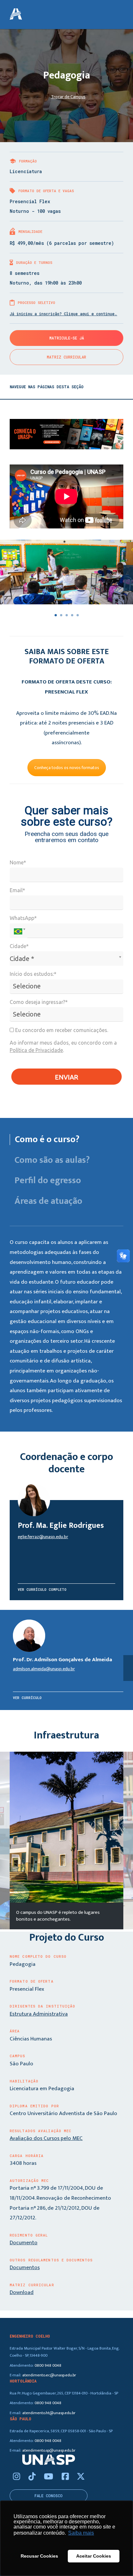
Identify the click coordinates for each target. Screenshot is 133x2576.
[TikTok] (33, 2477)
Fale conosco (49, 2496)
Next (128, 1841)
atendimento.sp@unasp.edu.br (49, 2451)
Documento (24, 2243)
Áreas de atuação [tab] (48, 1201)
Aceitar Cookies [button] (94, 2556)
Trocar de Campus (68, 97)
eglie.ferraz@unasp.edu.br (43, 1537)
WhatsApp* (23, 918)
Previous (5, 1841)
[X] (81, 2477)
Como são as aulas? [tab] (52, 1160)
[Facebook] (66, 2477)
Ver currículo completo (42, 1589)
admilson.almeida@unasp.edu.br (44, 1669)
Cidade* (19, 946)
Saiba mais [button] (81, 2533)
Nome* (18, 862)
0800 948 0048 (48, 2366)
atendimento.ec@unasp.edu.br (49, 2375)
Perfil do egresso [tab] (48, 1181)
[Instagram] (17, 2477)
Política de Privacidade (36, 1050)
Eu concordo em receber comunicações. (61, 1030)
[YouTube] (50, 2477)
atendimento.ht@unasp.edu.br (49, 2413)
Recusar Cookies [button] (39, 2556)
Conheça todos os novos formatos (67, 768)
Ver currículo (27, 1698)
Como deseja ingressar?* (39, 1002)
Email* (17, 890)
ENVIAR (66, 1077)
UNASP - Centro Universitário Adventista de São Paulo (16, 15)
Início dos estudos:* (33, 974)
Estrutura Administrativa (39, 2014)
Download (22, 2292)
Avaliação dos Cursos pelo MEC (46, 2138)
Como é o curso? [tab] (47, 1140)
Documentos (25, 2268)
